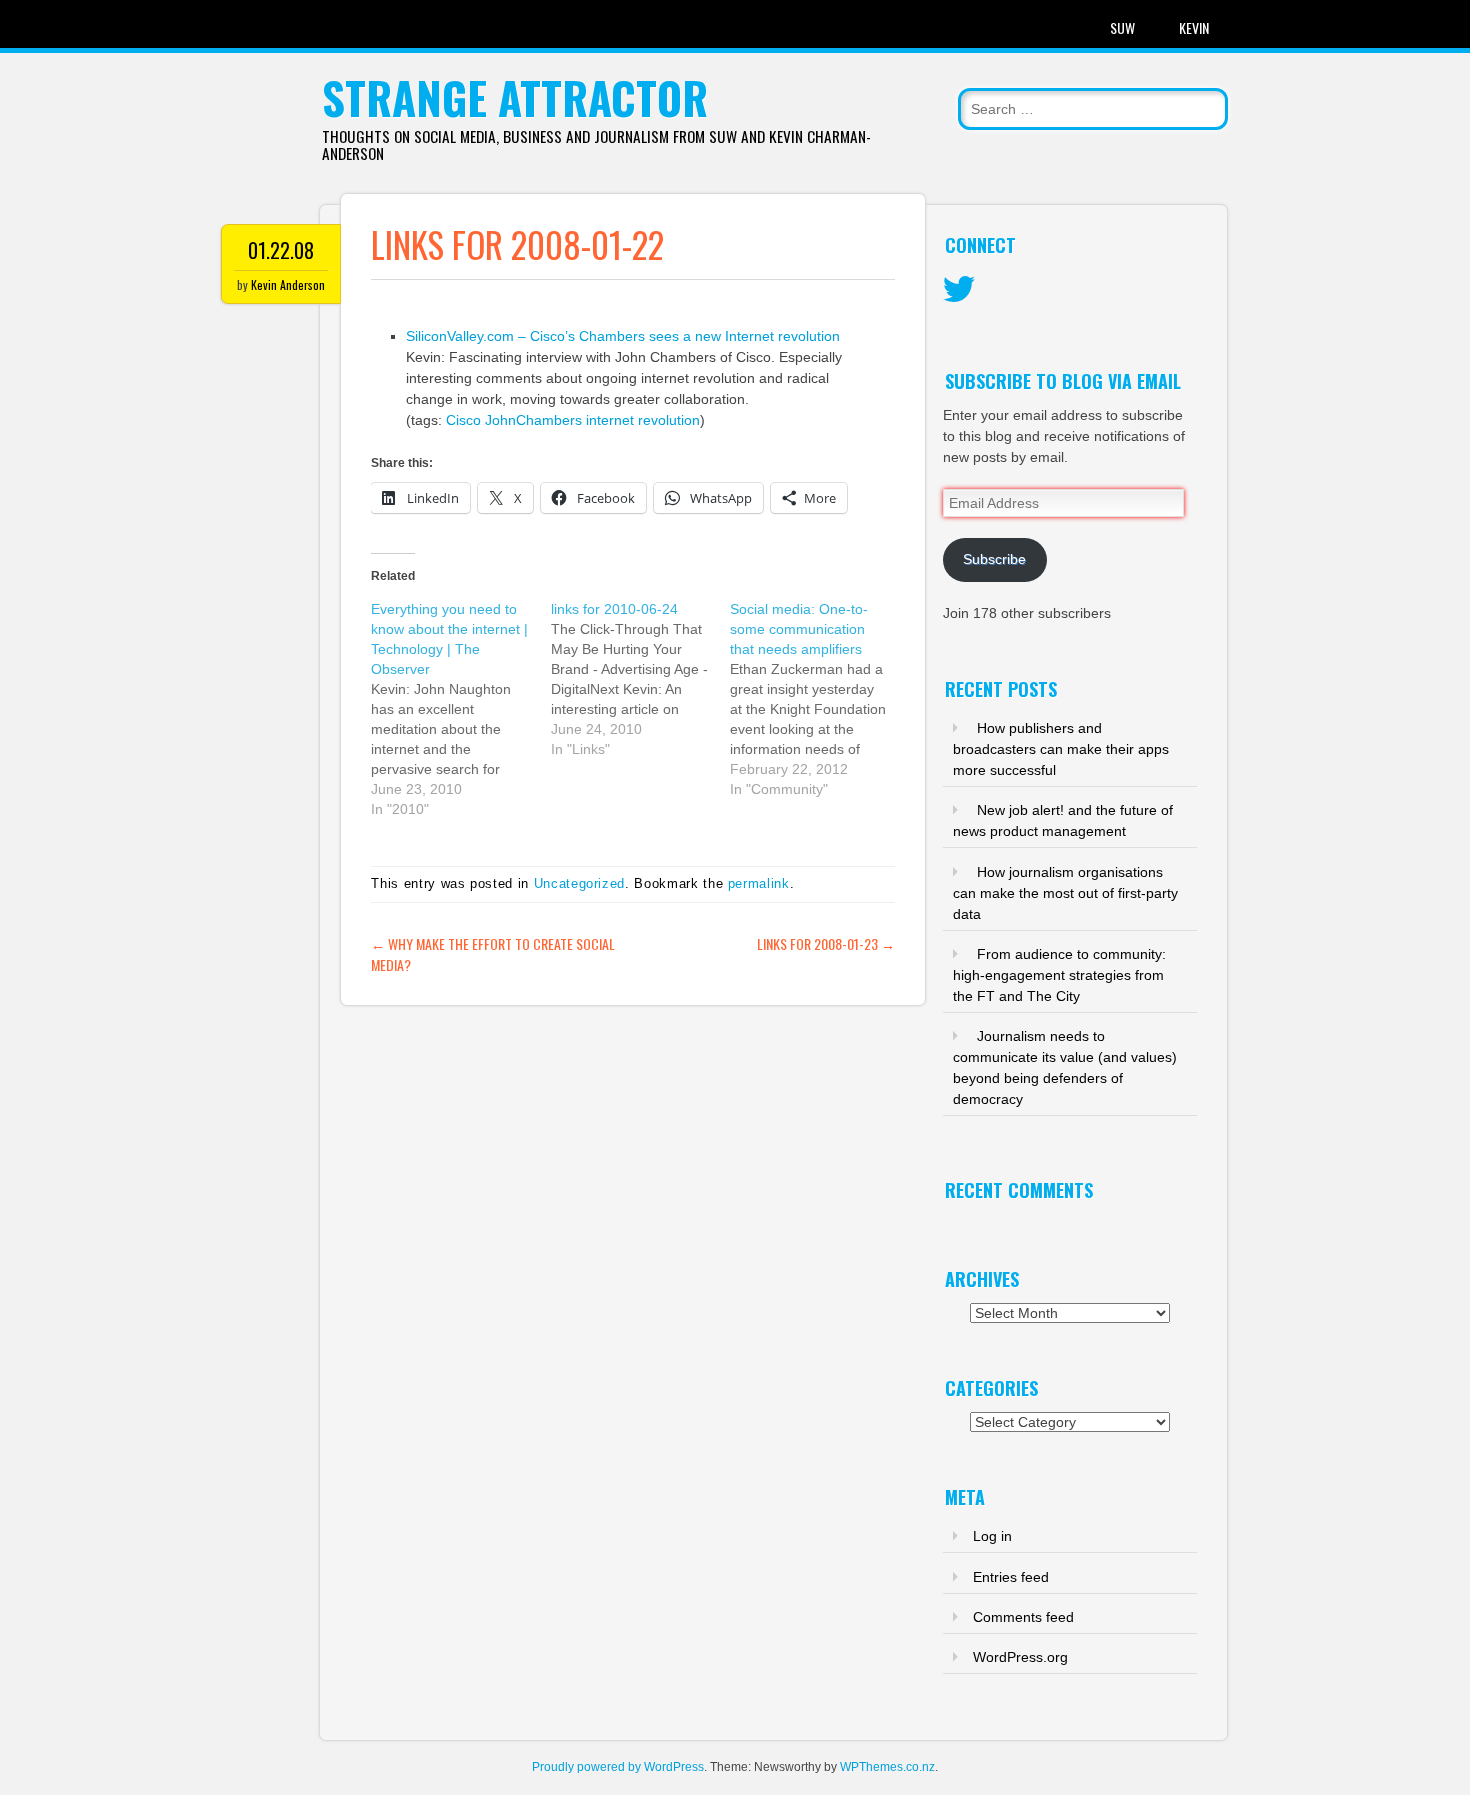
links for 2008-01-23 (826, 943)
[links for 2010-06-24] (641, 679)
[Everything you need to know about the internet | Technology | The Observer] (461, 709)
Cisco (463, 420)
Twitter (959, 290)
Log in (992, 1536)
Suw (1122, 27)
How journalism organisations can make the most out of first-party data (1065, 893)
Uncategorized (579, 883)
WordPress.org (1020, 1657)
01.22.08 (281, 250)
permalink (759, 883)
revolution (669, 420)
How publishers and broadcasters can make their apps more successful (1061, 749)
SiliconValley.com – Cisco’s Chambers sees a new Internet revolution (623, 336)
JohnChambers (533, 420)
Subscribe (994, 559)
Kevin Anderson (288, 284)
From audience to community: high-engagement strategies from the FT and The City (1059, 975)
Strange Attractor (515, 97)
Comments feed (1023, 1617)
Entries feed (1011, 1577)
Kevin (1194, 27)
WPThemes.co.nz (887, 1767)
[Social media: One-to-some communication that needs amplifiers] (820, 699)
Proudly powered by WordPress (618, 1767)
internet (610, 420)
